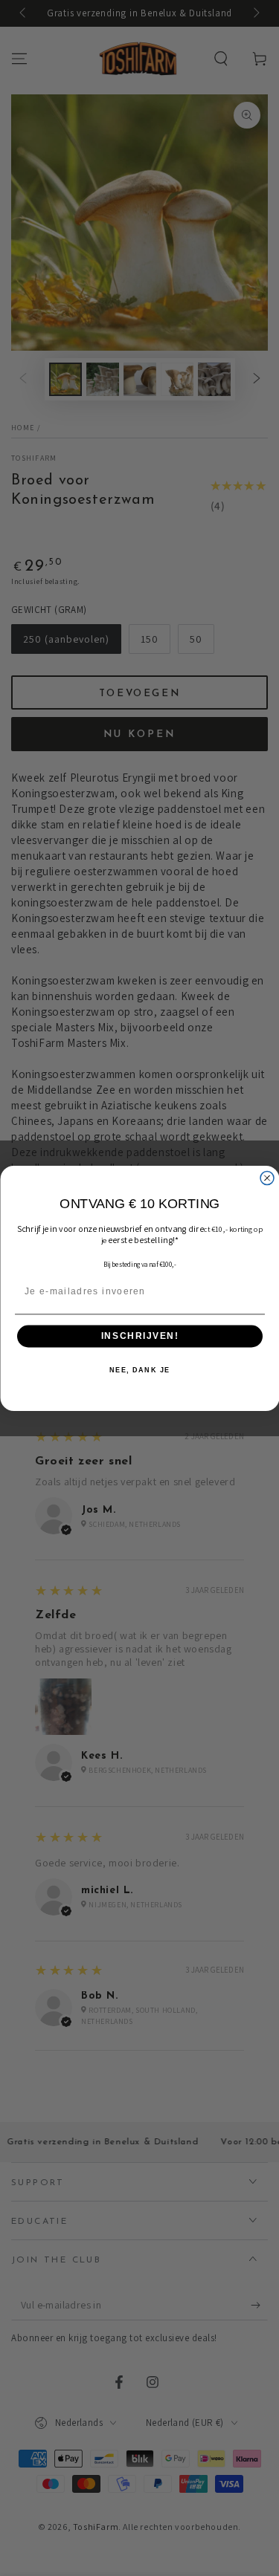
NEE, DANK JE (140, 1370)
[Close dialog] (267, 1178)
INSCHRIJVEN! (139, 1336)
